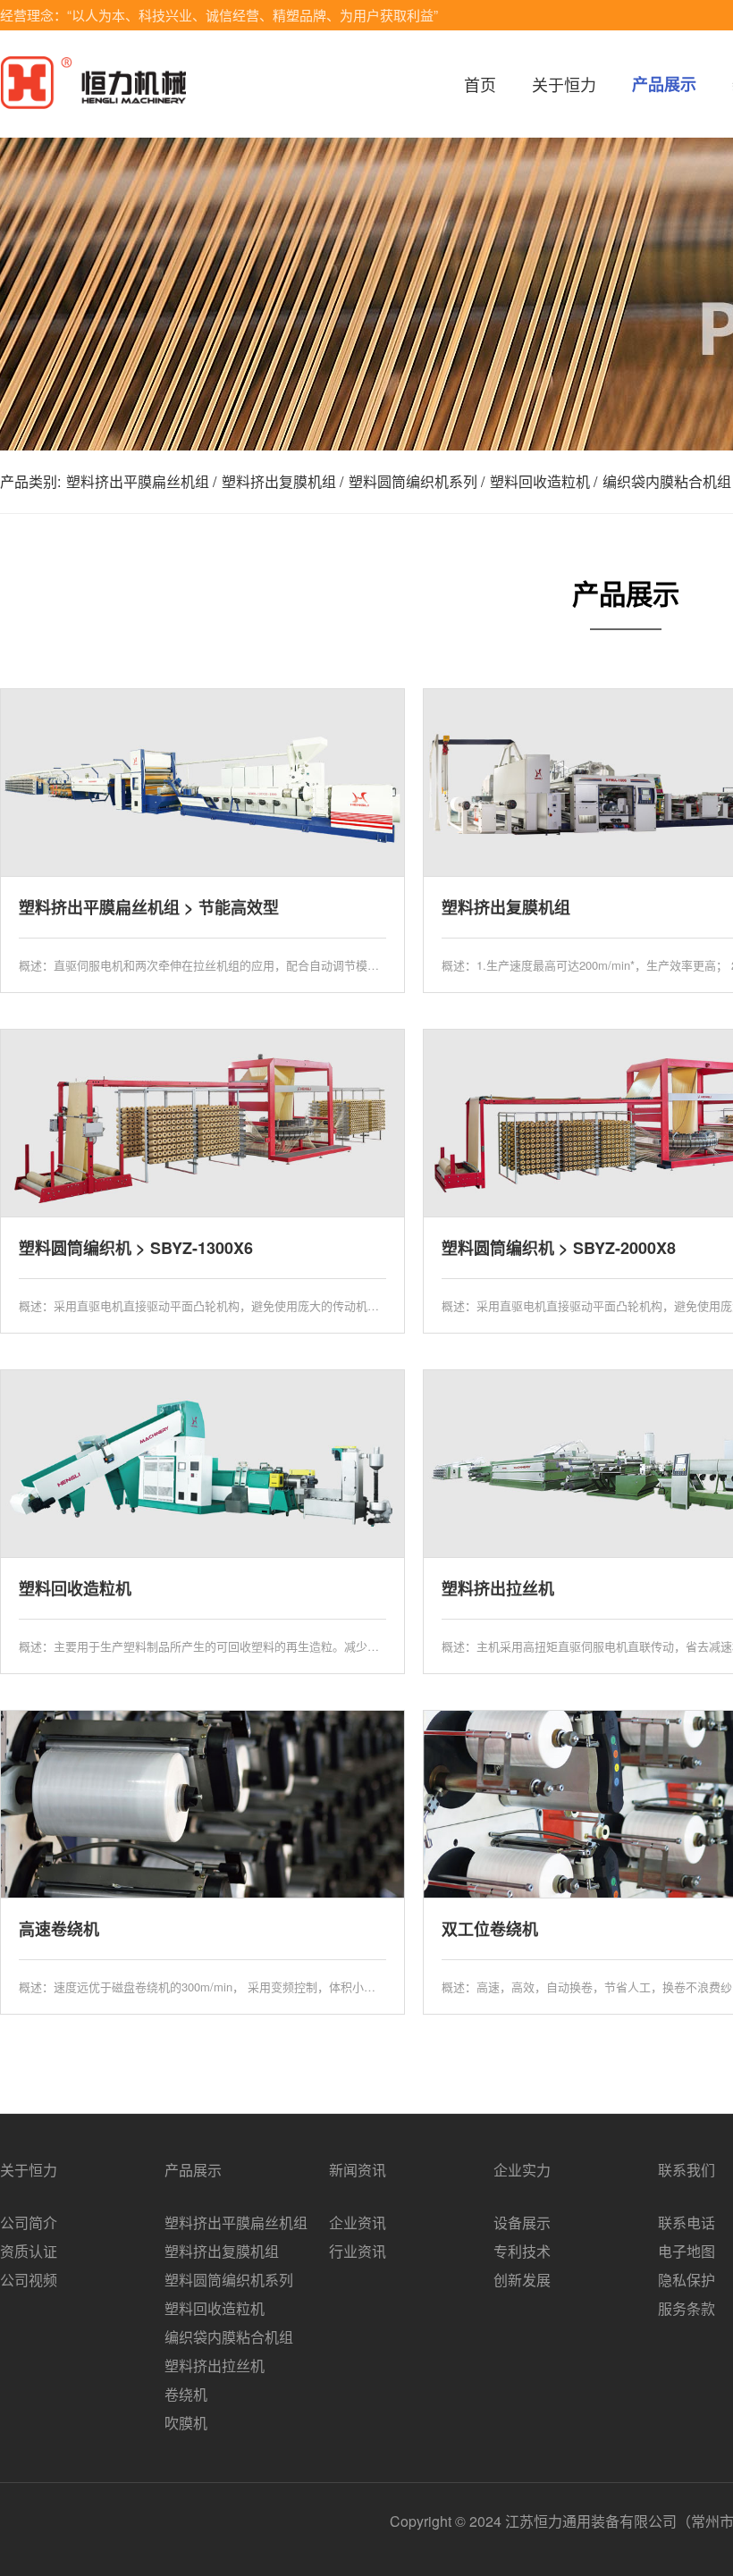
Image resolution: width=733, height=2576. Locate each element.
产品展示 (664, 84)
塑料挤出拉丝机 (215, 2366)
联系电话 (687, 2222)
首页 (480, 84)
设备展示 (522, 2222)
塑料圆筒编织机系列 (229, 2280)
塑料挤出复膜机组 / (282, 481)
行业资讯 (358, 2251)
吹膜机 (186, 2423)
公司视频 (29, 2280)
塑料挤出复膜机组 (222, 2251)
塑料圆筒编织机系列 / (417, 481)
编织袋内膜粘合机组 (229, 2337)
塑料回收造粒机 (215, 2308)
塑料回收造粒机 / (543, 481)
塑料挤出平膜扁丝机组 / (141, 481)
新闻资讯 (358, 2170)
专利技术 (522, 2251)
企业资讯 (358, 2222)
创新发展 (522, 2280)
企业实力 (522, 2170)
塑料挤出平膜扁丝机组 (236, 2222)
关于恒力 (564, 84)
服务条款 (687, 2308)
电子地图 (687, 2251)
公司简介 (29, 2222)
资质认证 (29, 2251)
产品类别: (30, 481)
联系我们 (687, 2170)
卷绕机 (186, 2394)
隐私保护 (687, 2280)
